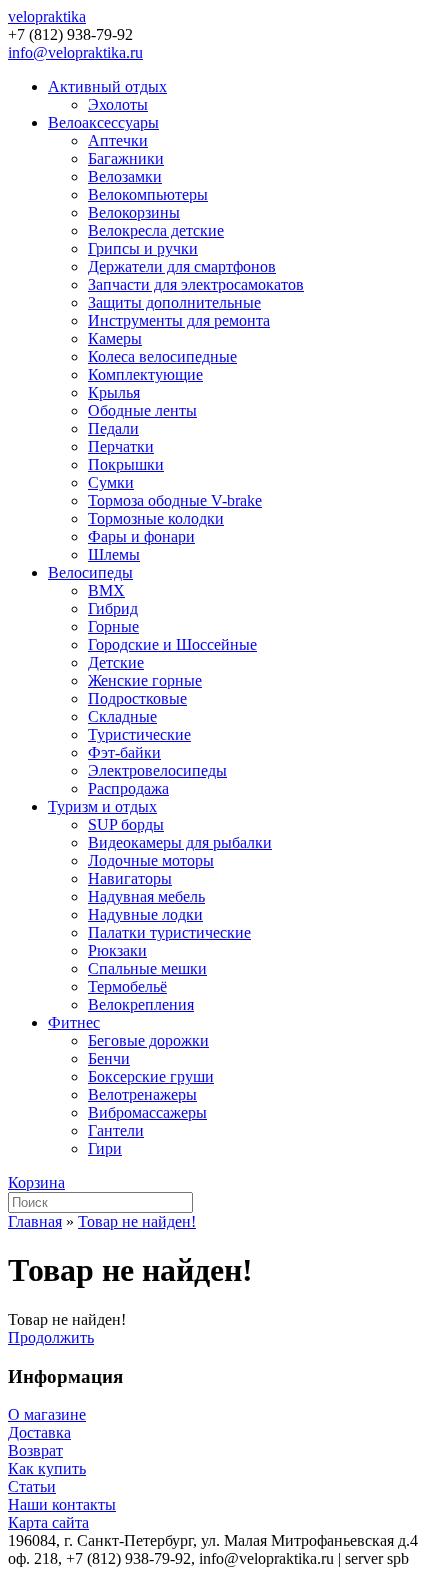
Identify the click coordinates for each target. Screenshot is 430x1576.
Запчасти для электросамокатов (196, 284)
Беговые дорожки (148, 1040)
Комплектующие (145, 374)
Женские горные (145, 680)
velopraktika (47, 16)
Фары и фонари (141, 536)
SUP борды (126, 824)
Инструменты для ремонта (179, 320)
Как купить (47, 1468)
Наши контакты (62, 1504)
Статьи (32, 1486)
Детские (116, 662)
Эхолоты (118, 104)
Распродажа (128, 788)
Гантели (116, 1130)
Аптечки (118, 140)
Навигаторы (130, 878)
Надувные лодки (145, 914)
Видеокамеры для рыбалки (180, 842)
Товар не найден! (137, 1221)
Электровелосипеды (157, 770)
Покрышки (126, 464)
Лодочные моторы (151, 860)
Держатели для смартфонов (182, 266)
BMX (106, 590)
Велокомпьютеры (148, 194)
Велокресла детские (156, 230)
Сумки (111, 482)
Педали (113, 428)
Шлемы (114, 554)
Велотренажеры (142, 1094)
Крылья (114, 392)
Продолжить (51, 1337)
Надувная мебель (146, 896)
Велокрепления (141, 1004)
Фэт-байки (124, 752)
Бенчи (109, 1058)
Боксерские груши (151, 1076)
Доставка (39, 1432)
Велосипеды (90, 572)
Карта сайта (48, 1522)
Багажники (126, 158)
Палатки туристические (169, 932)
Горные (113, 626)
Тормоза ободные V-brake (175, 500)
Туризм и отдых (102, 806)
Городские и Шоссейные (172, 644)
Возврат (35, 1450)
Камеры (115, 338)
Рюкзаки (117, 950)
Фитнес (74, 1022)
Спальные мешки (147, 968)
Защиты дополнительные (174, 302)
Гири (105, 1148)
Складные (122, 716)
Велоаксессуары (103, 122)
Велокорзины (134, 212)
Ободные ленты (142, 410)
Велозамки (125, 176)
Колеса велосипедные (162, 356)
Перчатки (121, 446)
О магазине (47, 1414)
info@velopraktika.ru (75, 52)
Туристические (139, 734)
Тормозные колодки (156, 518)
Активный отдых (107, 86)
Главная (35, 1221)
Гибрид (113, 608)
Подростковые (137, 698)
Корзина (36, 1182)
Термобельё (127, 986)
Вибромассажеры (147, 1112)
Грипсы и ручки (143, 248)
